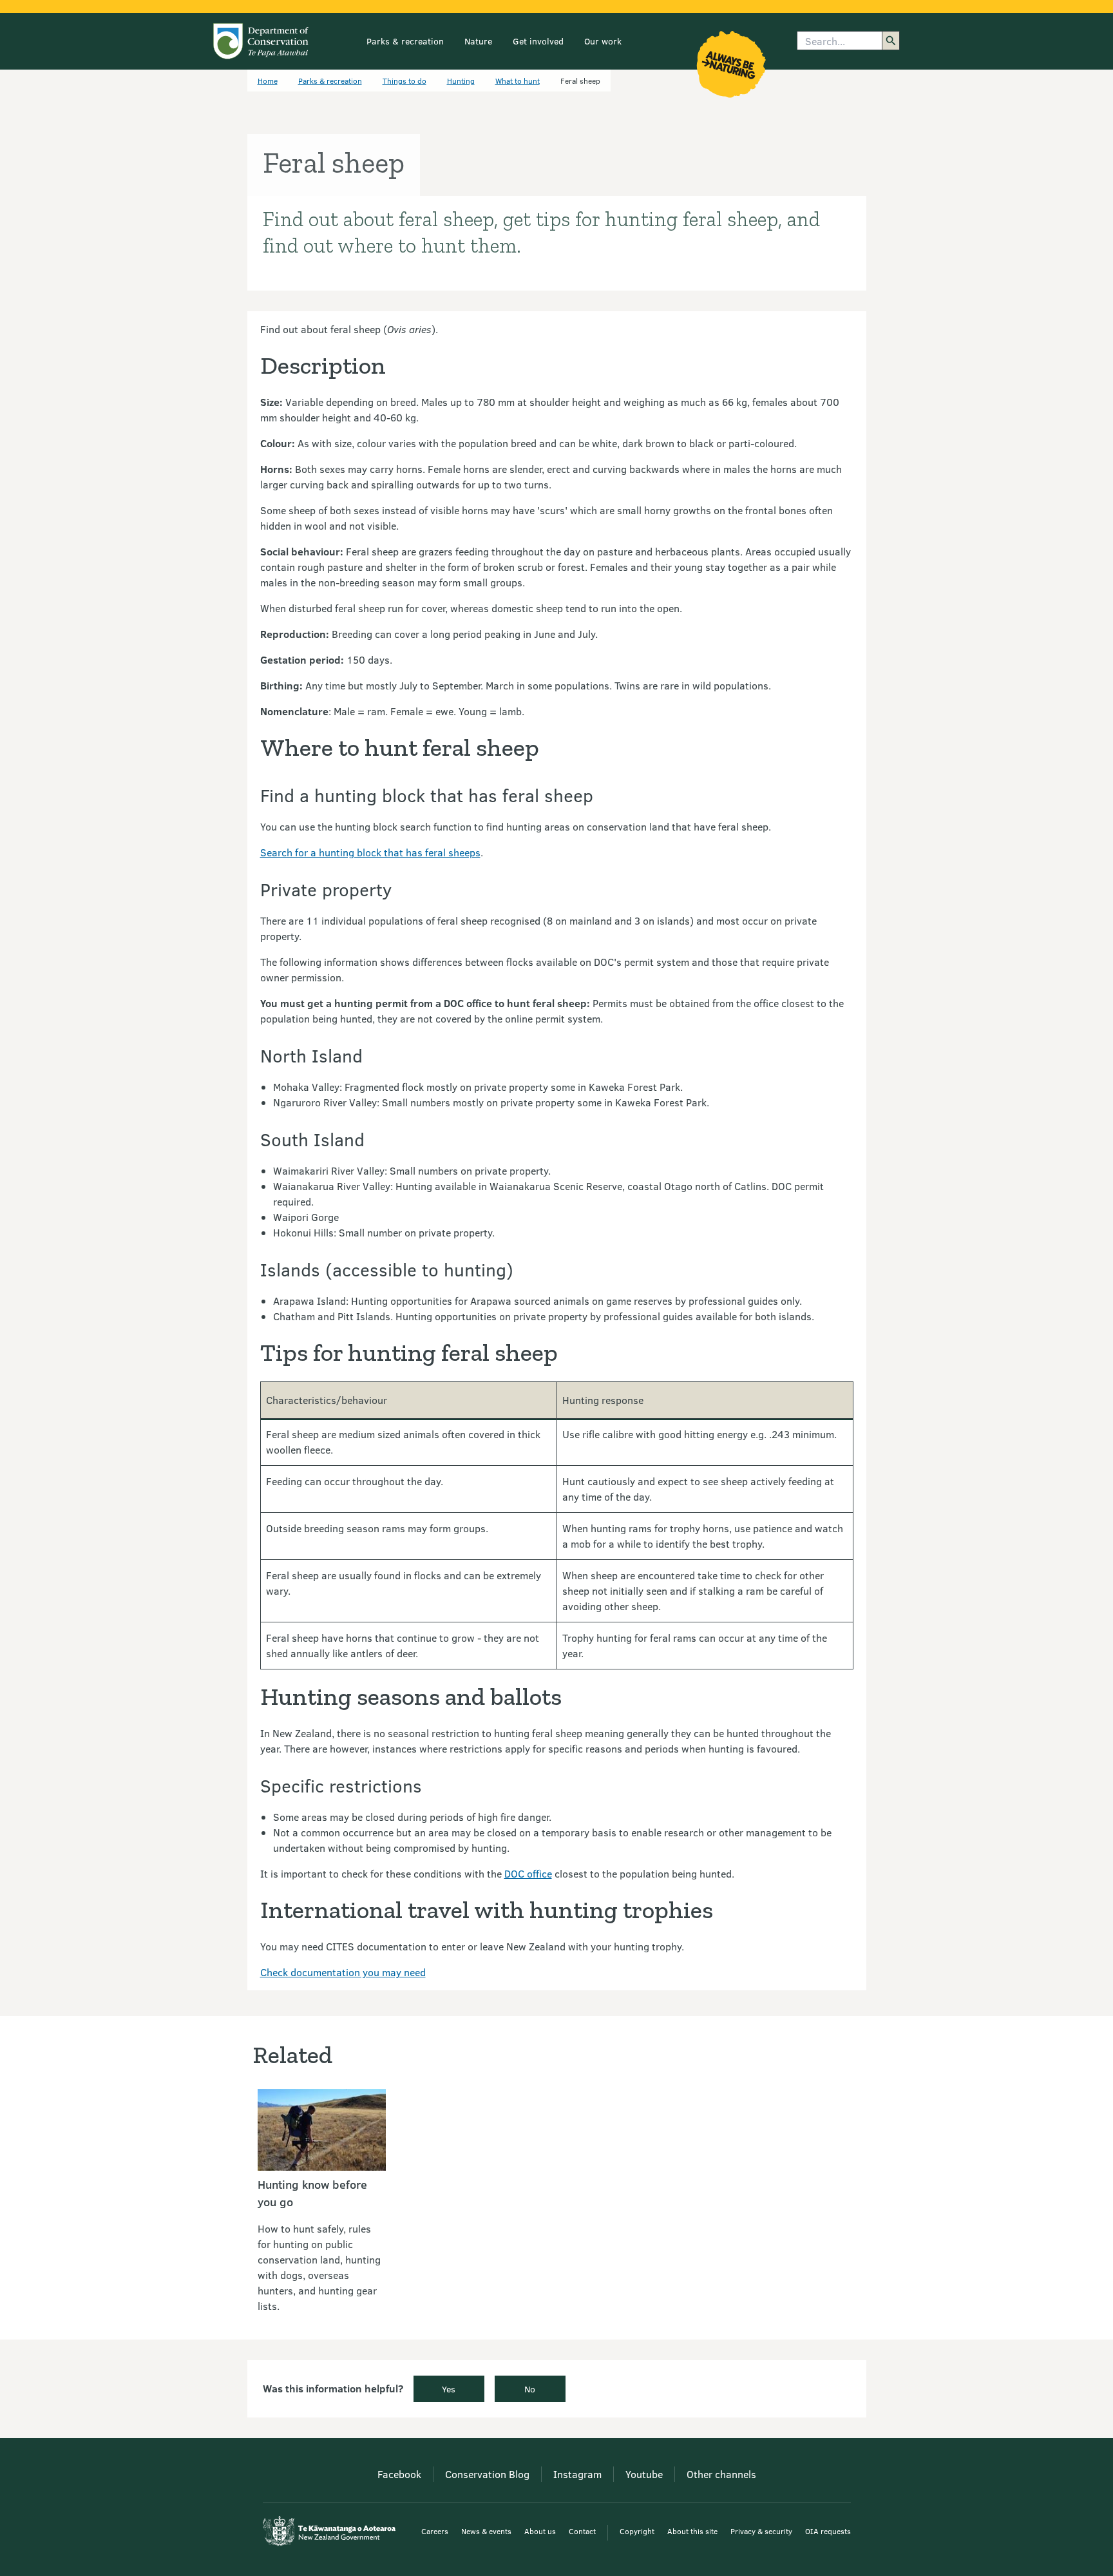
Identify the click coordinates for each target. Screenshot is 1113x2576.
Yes (449, 2389)
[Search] (891, 41)
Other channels (721, 2474)
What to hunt (518, 81)
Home (268, 81)
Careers (435, 2531)
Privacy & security (761, 2531)
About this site (692, 2531)
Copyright (637, 2531)
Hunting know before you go (312, 2193)
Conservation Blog (487, 2474)
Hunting (461, 81)
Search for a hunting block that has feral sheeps (370, 852)
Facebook (399, 2474)
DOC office (528, 1873)
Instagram (577, 2474)
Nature (478, 41)
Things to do (404, 81)
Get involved (538, 41)
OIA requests (828, 2531)
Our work (603, 41)
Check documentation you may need (343, 1972)
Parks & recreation (405, 41)
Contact (582, 2531)
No (530, 2389)
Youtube (644, 2474)
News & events (486, 2531)
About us (540, 2531)
